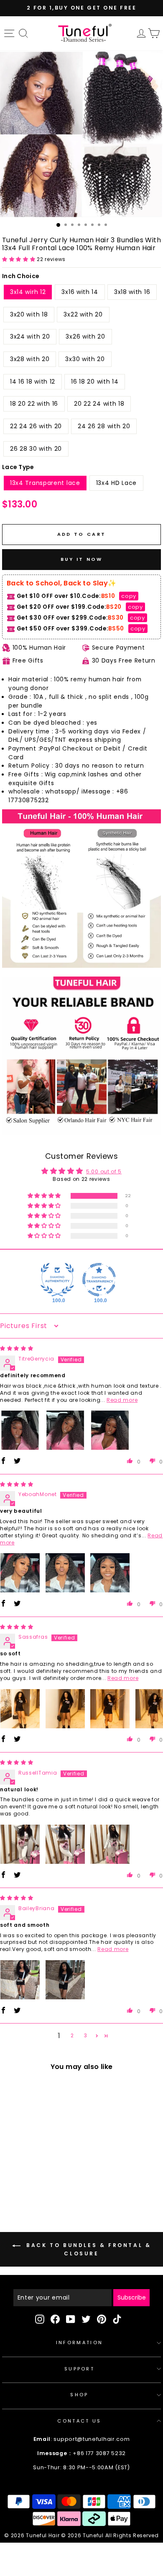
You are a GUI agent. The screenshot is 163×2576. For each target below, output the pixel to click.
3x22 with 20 (83, 314)
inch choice (21, 276)
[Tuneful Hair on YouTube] (71, 2319)
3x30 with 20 (85, 359)
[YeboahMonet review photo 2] (65, 1573)
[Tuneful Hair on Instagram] (40, 2319)
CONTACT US (79, 2421)
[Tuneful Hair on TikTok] (117, 2319)
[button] (19, 259)
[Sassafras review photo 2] (65, 1709)
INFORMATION (79, 2343)
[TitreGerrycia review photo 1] (20, 1430)
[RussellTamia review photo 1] (20, 1844)
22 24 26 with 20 (36, 426)
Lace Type (18, 467)
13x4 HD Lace (116, 483)
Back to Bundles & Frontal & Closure (88, 2249)
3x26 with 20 (85, 336)
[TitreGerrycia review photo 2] (65, 1430)
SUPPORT (79, 2369)
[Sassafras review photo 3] (110, 1709)
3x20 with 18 (29, 314)
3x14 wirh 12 (28, 292)
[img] (17, 1348)
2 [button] (72, 2035)
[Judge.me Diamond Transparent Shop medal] (99, 1280)
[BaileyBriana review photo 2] (65, 1980)
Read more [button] (122, 1400)
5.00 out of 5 (104, 1171)
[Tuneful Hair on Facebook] (55, 2319)
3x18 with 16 (132, 292)
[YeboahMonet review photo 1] (20, 1573)
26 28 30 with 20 (36, 449)
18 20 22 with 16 (34, 404)
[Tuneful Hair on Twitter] (86, 2319)
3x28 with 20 (30, 359)
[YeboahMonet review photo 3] (110, 1573)
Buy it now (82, 559)
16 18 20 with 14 (95, 382)
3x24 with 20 (30, 336)
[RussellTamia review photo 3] (110, 1844)
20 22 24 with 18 (99, 404)
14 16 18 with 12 (33, 382)
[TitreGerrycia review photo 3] (110, 1430)
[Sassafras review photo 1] (20, 1709)
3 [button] (86, 2035)
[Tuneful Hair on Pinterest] (102, 2319)
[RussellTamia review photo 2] (65, 1844)
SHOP (79, 2395)
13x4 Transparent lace (45, 483)
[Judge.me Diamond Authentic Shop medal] (57, 1280)
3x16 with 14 (80, 292)
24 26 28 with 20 (104, 426)
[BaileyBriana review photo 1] (20, 1980)
